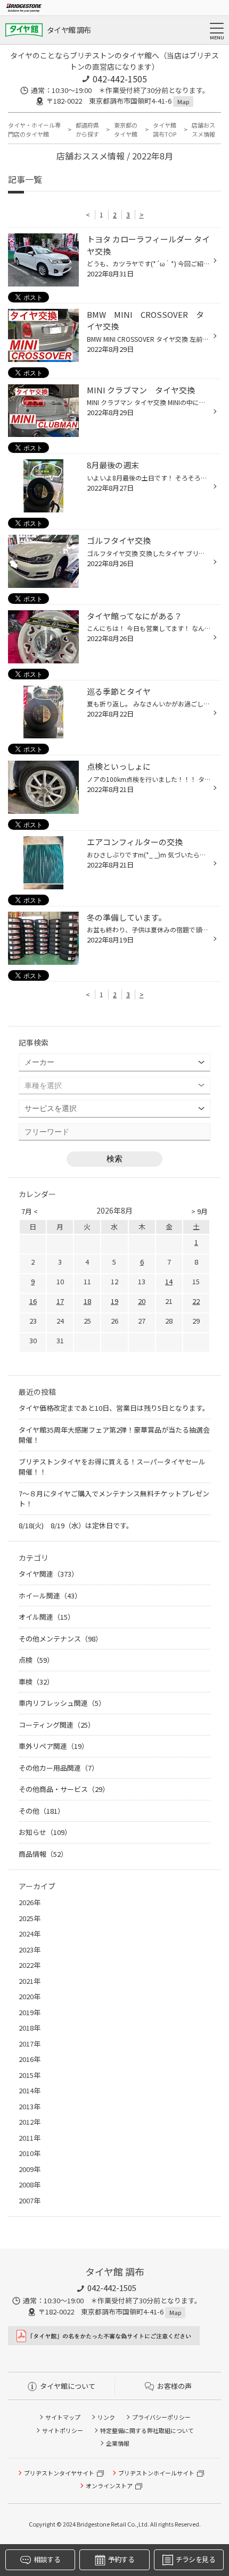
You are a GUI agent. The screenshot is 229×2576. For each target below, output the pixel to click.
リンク (106, 2417)
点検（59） (36, 1660)
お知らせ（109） (45, 1832)
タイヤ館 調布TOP (165, 129)
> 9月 (199, 1211)
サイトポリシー (63, 2430)
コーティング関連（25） (57, 1725)
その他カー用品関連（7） (59, 1768)
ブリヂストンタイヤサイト (59, 2473)
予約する (121, 2559)
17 (60, 1301)
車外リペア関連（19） (54, 1746)
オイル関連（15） (47, 1617)
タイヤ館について (68, 2386)
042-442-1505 (120, 79)
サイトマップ (63, 2417)
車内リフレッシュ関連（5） (62, 1703)
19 (114, 1301)
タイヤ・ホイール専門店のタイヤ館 (34, 129)
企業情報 (118, 2443)
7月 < (30, 1211)
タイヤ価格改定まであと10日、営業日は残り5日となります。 (114, 1408)
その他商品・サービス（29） (64, 1789)
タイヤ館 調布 (69, 30)
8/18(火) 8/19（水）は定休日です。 (76, 1525)
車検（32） (36, 1682)
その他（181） (42, 1811)
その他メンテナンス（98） (60, 1639)
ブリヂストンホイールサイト (156, 2473)
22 (196, 1301)
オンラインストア (109, 2486)
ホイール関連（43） (50, 1596)
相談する (47, 2559)
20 (142, 1301)
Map (183, 102)
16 (33, 1301)
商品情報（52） (43, 1854)
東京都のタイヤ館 (126, 129)
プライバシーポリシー (161, 2417)
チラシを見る (195, 2559)
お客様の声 (174, 2386)
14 (169, 1281)
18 (87, 1301)
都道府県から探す (87, 129)
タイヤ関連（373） (48, 1574)
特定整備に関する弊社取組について (147, 2430)
